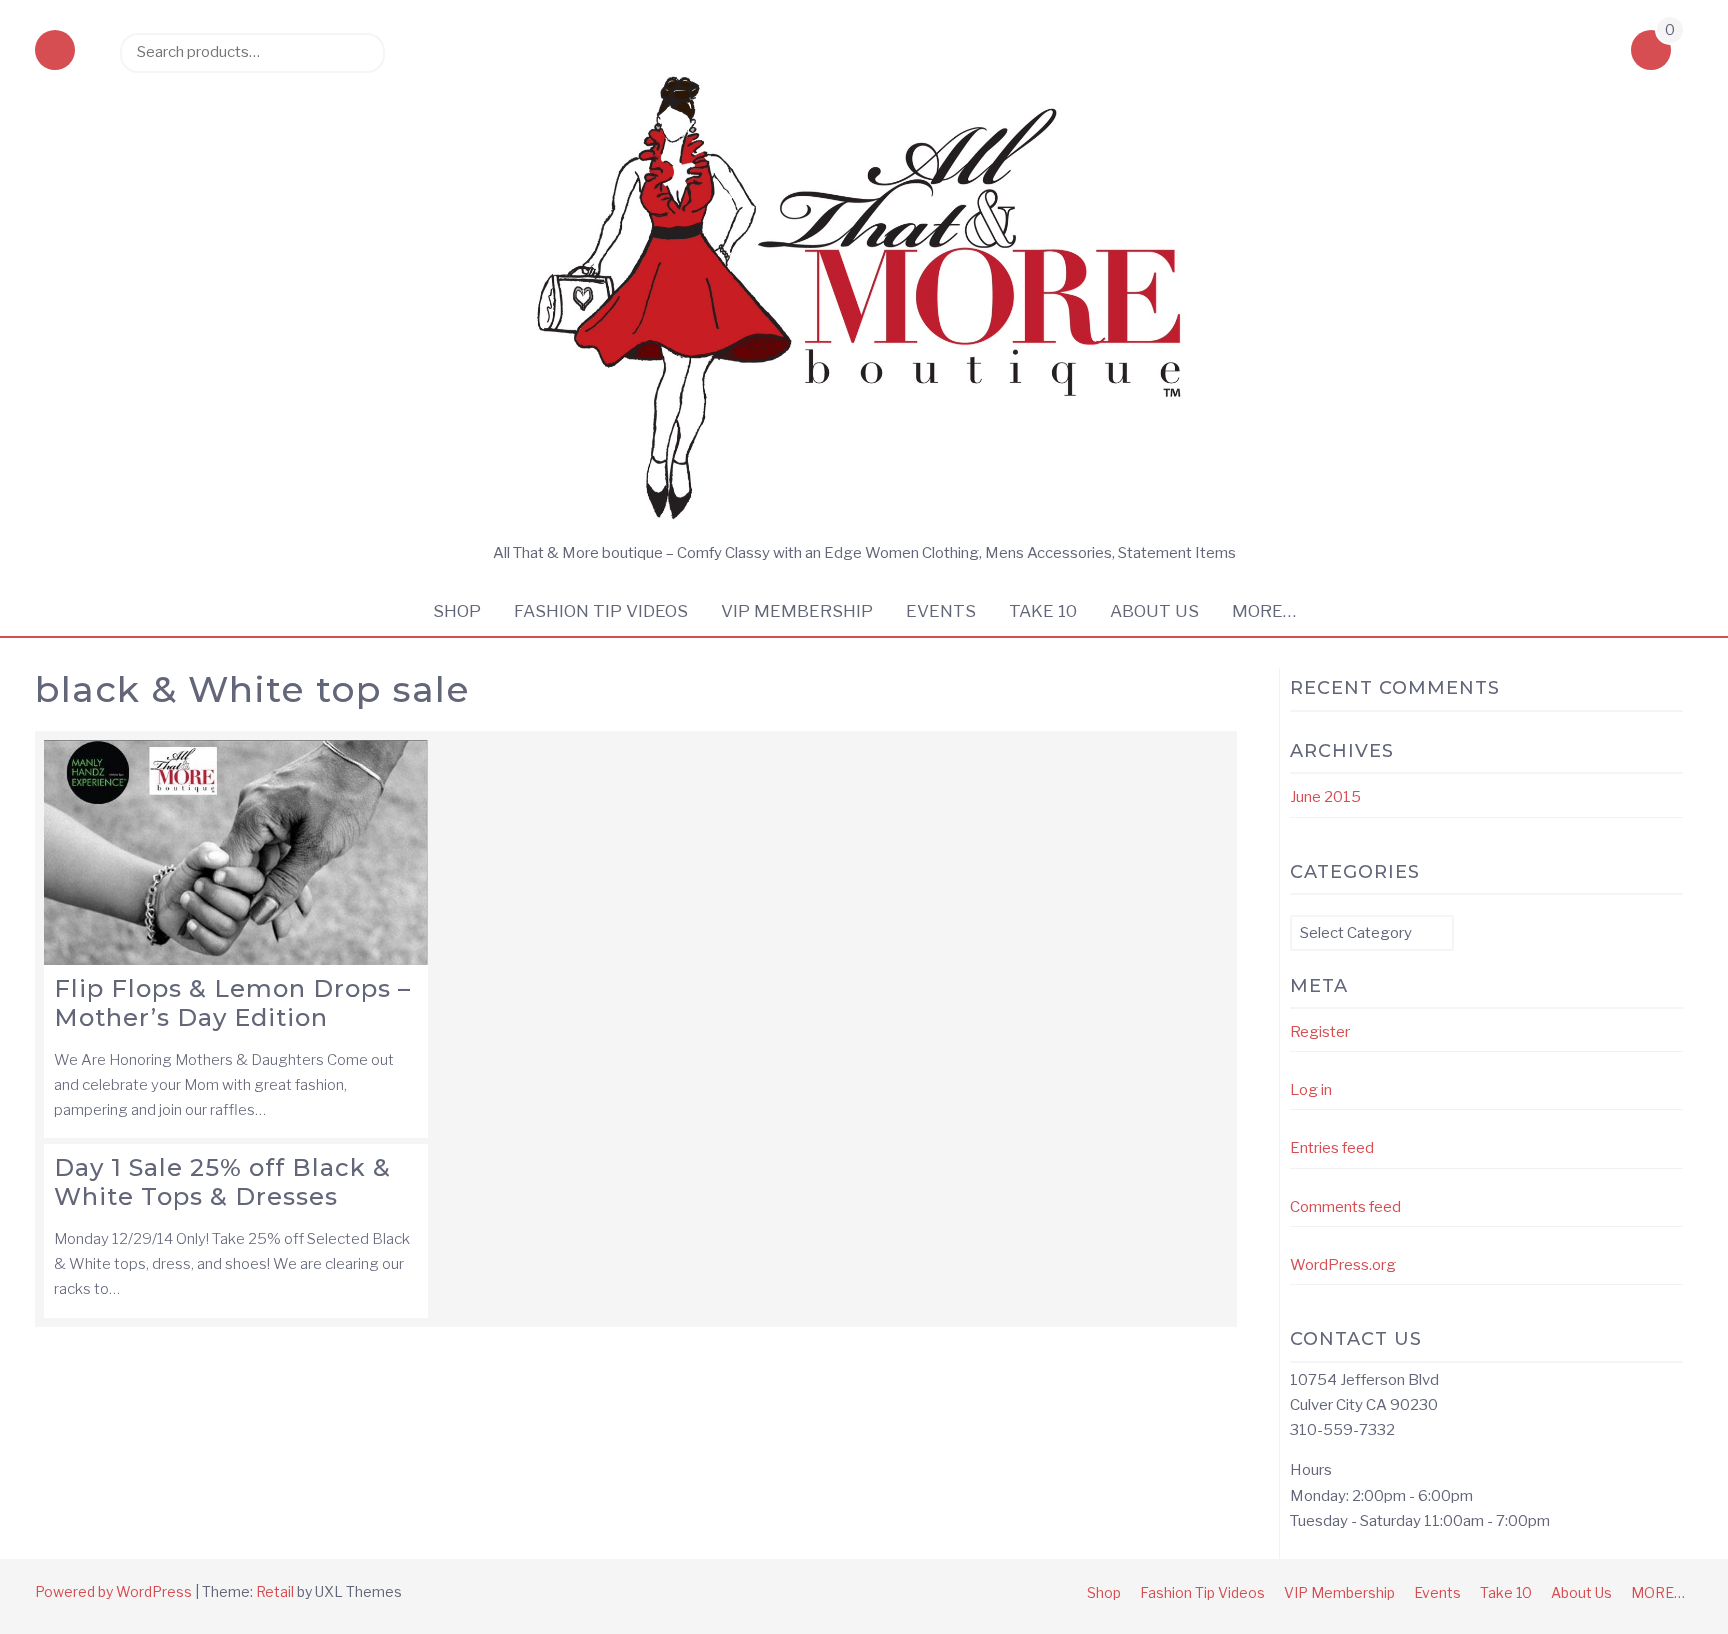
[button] (55, 52)
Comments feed (1345, 1207)
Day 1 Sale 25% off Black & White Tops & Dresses (222, 1182)
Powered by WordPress (113, 1591)
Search (360, 52)
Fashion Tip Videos (601, 611)
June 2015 (1325, 797)
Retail (275, 1591)
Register (1320, 1032)
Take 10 (1043, 611)
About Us (1154, 611)
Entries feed (1332, 1148)
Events (941, 611)
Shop (457, 611)
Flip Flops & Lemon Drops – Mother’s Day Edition (232, 1003)
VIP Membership (797, 611)
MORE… (1264, 611)
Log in (1311, 1090)
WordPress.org (1343, 1265)
